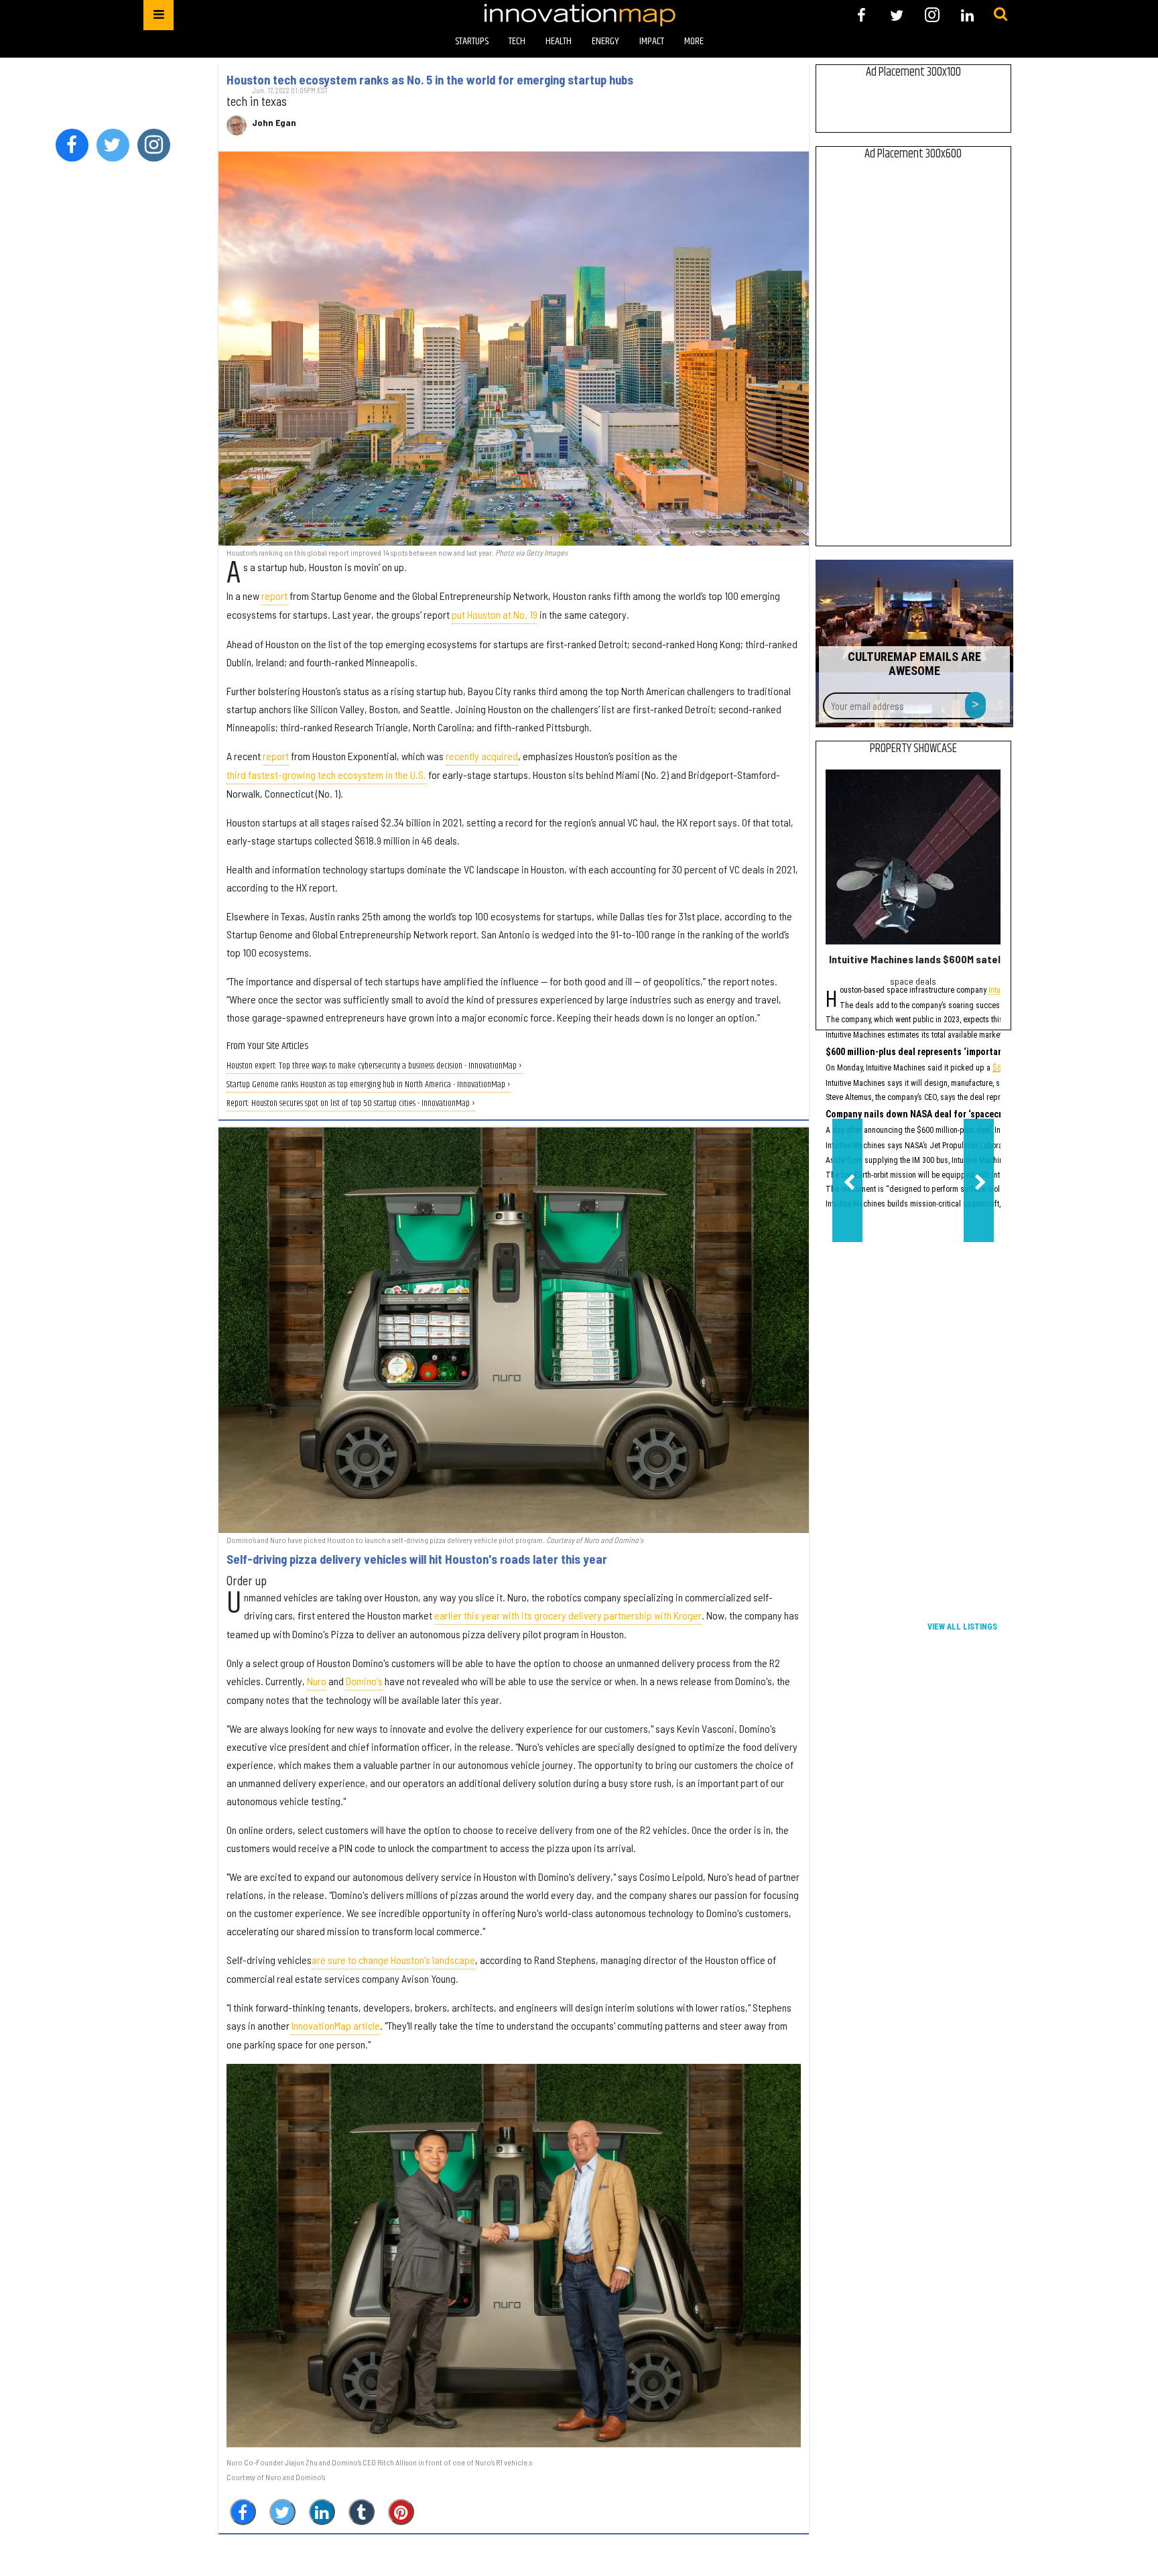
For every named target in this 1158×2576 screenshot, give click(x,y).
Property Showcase (913, 749)
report (274, 596)
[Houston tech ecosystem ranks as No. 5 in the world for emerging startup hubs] (514, 349)
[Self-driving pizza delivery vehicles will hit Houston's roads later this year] (514, 1330)
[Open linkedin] (967, 15)
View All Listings (962, 1627)
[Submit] (1001, 15)
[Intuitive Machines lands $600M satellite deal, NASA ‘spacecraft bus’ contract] (913, 857)
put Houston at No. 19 (495, 614)
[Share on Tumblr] (362, 2512)
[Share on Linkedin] (322, 2512)
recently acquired (482, 756)
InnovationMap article (336, 2025)
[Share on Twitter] (282, 2512)
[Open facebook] (861, 15)
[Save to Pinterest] (401, 2512)
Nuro (317, 1681)
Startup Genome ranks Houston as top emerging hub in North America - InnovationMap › (369, 1085)
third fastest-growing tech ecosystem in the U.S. (326, 775)
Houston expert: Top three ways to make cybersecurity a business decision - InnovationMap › (374, 1066)
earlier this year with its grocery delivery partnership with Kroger (568, 1615)
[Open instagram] (932, 15)
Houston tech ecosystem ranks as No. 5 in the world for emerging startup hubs (430, 80)
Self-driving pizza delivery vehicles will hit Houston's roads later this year (417, 1559)
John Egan (274, 123)
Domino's (364, 1681)
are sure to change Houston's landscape (393, 1960)
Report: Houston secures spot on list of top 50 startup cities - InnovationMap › (351, 1104)
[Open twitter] (897, 15)
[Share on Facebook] (243, 2512)
